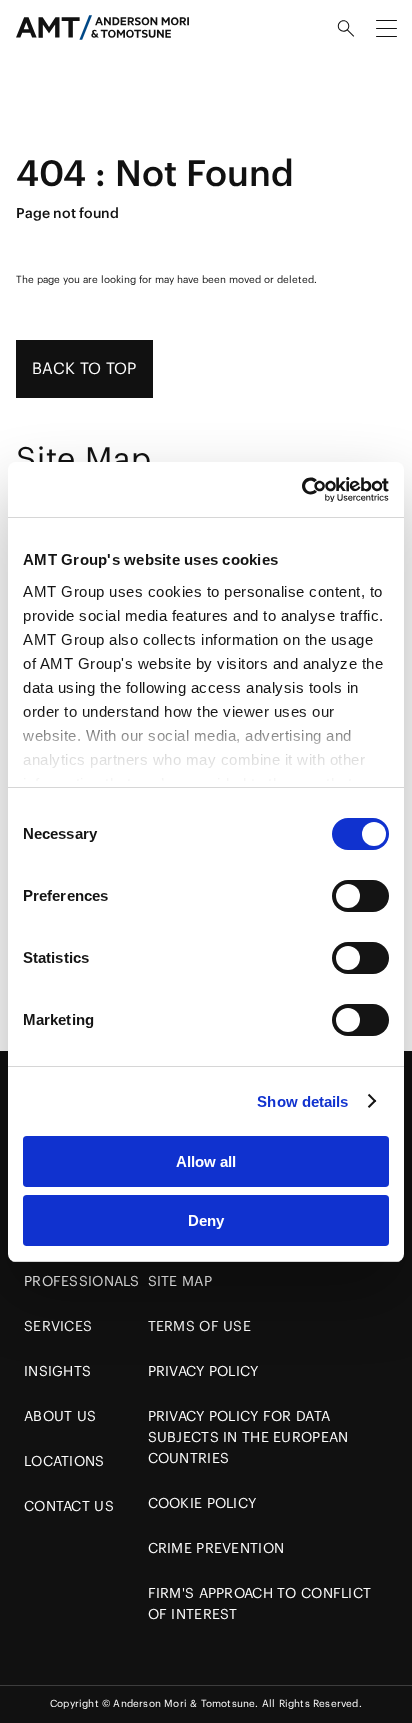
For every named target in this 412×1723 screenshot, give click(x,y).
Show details (302, 1101)
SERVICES (58, 1326)
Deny (206, 1220)
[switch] (360, 896)
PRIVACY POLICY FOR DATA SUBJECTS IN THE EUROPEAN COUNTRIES (248, 1437)
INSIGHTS (57, 1371)
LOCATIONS (64, 1461)
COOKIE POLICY (202, 1503)
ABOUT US (60, 1416)
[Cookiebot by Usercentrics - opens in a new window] (301, 490)
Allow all (206, 1161)
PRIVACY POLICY (203, 1371)
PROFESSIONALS (82, 1281)
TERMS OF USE (199, 1326)
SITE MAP (180, 1281)
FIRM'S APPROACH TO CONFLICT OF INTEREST (260, 1603)
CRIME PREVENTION (216, 1548)
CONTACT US (69, 1506)
